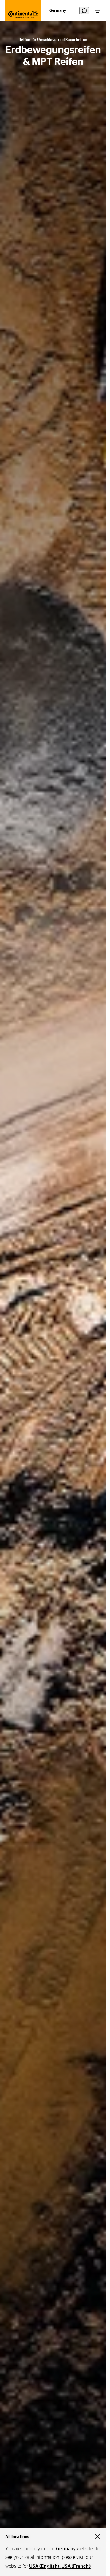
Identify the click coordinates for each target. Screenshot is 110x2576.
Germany (58, 11)
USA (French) (76, 2566)
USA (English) (44, 2566)
